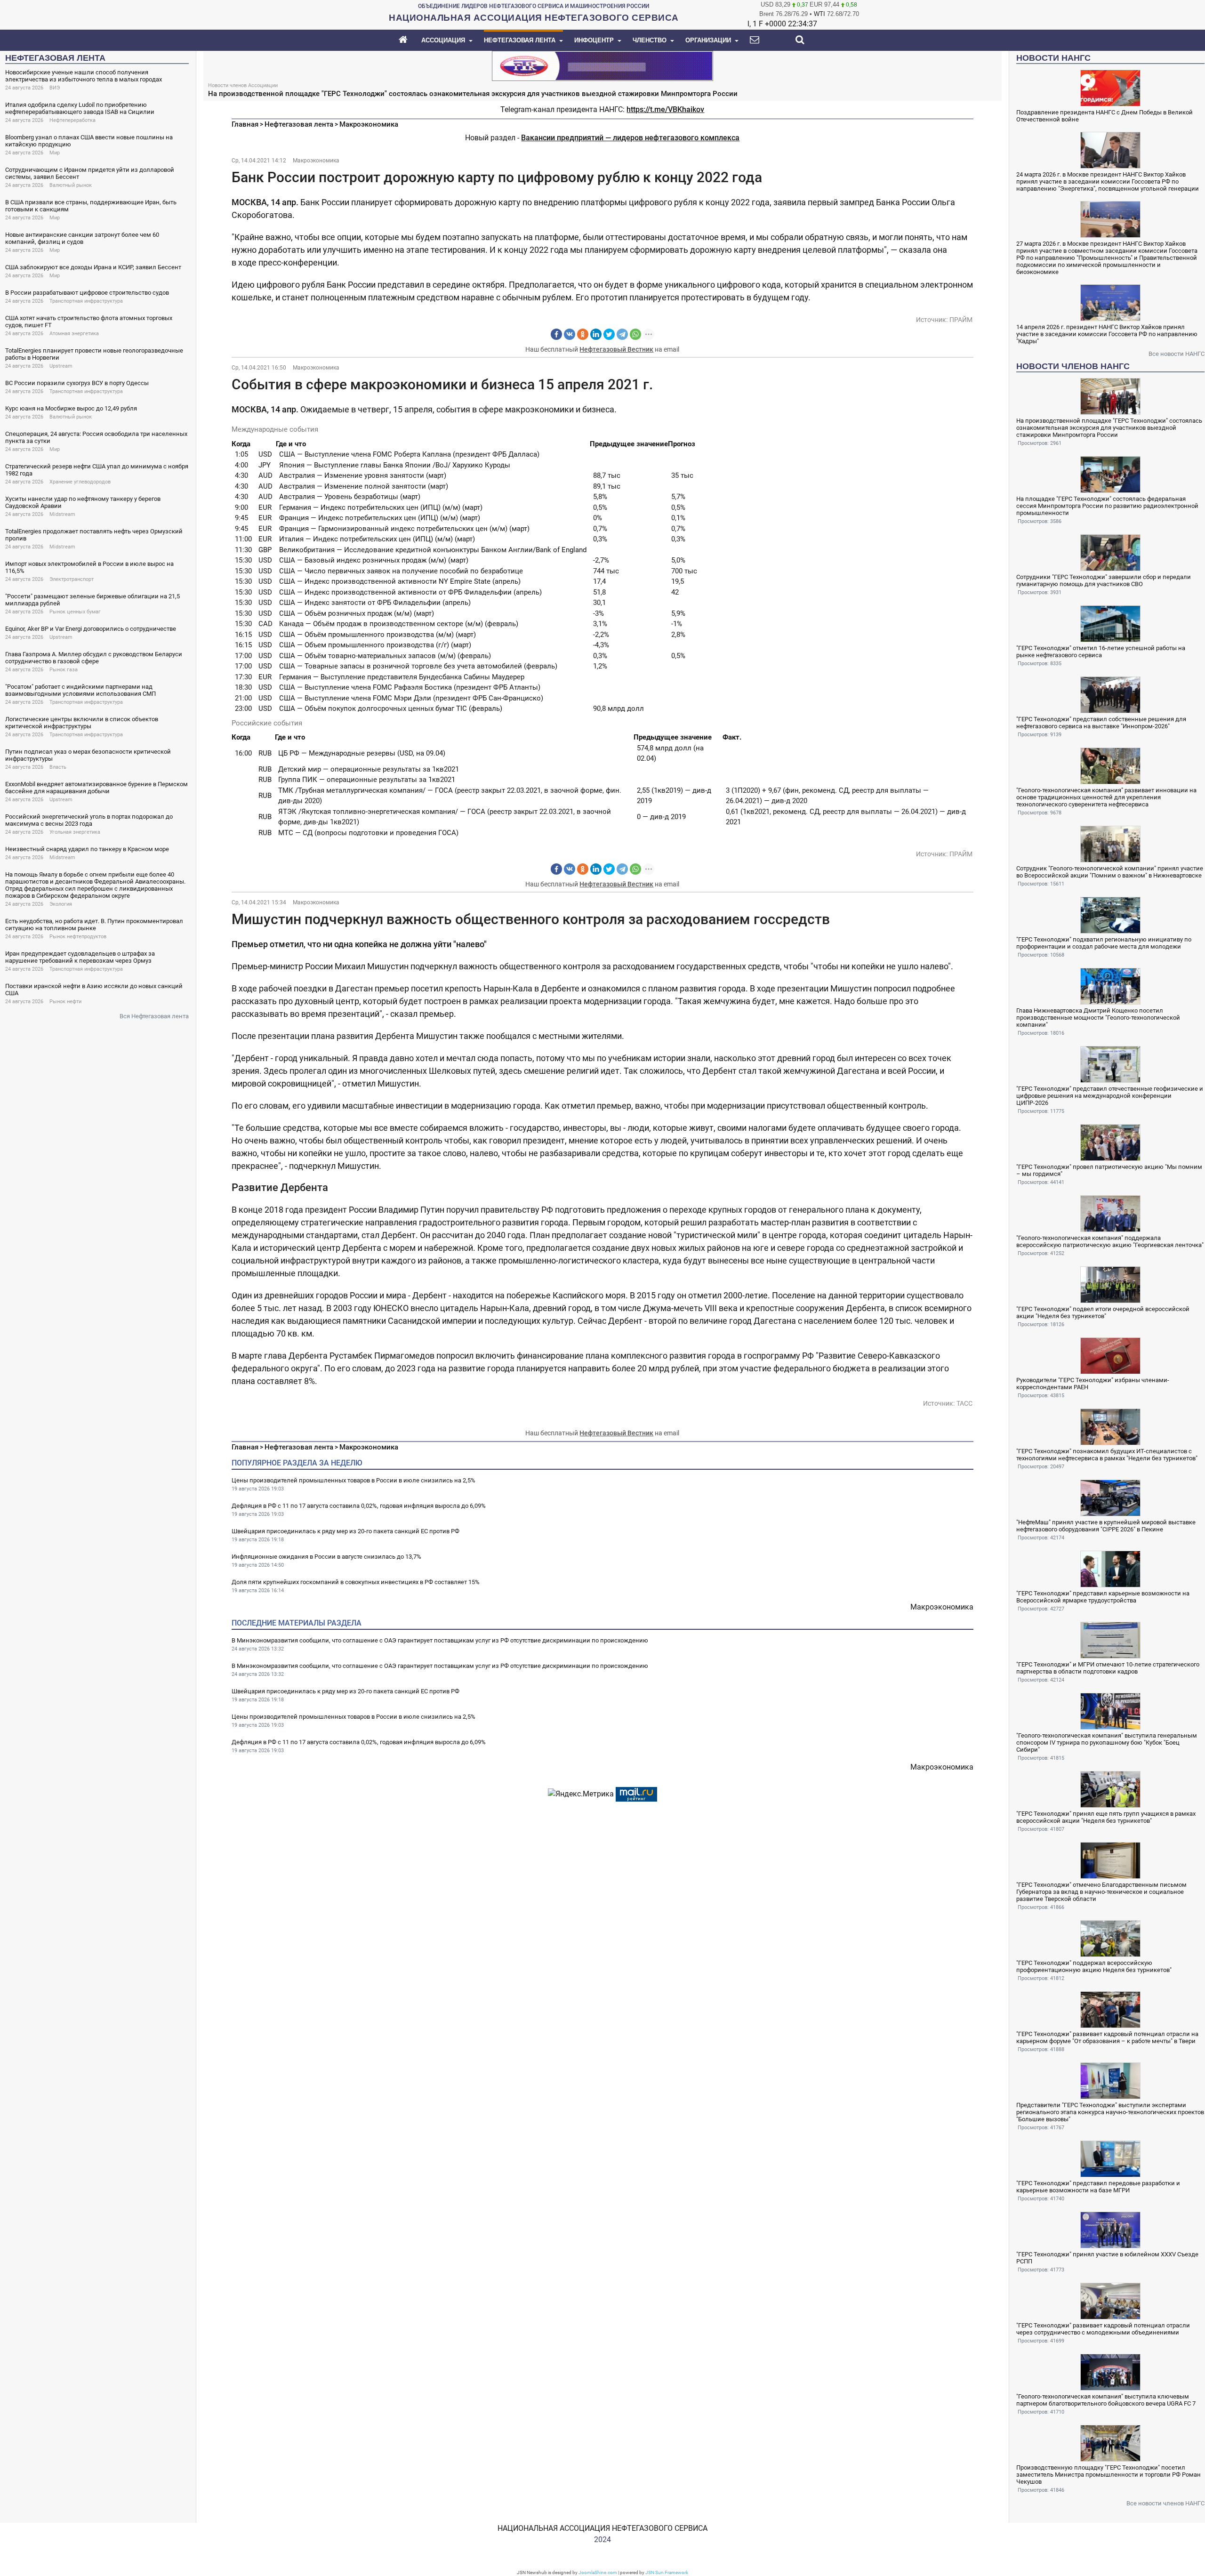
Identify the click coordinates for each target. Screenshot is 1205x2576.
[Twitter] (609, 334)
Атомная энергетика (74, 334)
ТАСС (964, 1403)
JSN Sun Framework (667, 2572)
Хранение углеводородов (80, 482)
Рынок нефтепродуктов (78, 937)
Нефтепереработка (72, 120)
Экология (61, 904)
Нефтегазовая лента (299, 124)
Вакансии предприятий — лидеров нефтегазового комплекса (630, 138)
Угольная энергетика (75, 832)
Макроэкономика (369, 124)
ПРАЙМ (961, 320)
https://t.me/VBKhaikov (665, 109)
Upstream (61, 366)
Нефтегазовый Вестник (616, 349)
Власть (58, 767)
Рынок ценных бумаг (75, 612)
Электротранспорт (72, 579)
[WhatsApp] (635, 334)
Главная (245, 124)
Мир (55, 153)
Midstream (62, 514)
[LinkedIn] (596, 334)
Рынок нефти (65, 1002)
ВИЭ (55, 88)
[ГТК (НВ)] (602, 65)
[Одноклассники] (583, 334)
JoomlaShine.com (598, 2572)
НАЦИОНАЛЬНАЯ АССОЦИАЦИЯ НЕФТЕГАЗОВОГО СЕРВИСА (602, 2528)
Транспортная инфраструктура (86, 301)
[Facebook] (556, 334)
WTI (819, 14)
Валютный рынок (71, 185)
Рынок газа (64, 670)
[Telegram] (622, 334)
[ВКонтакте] (570, 334)
